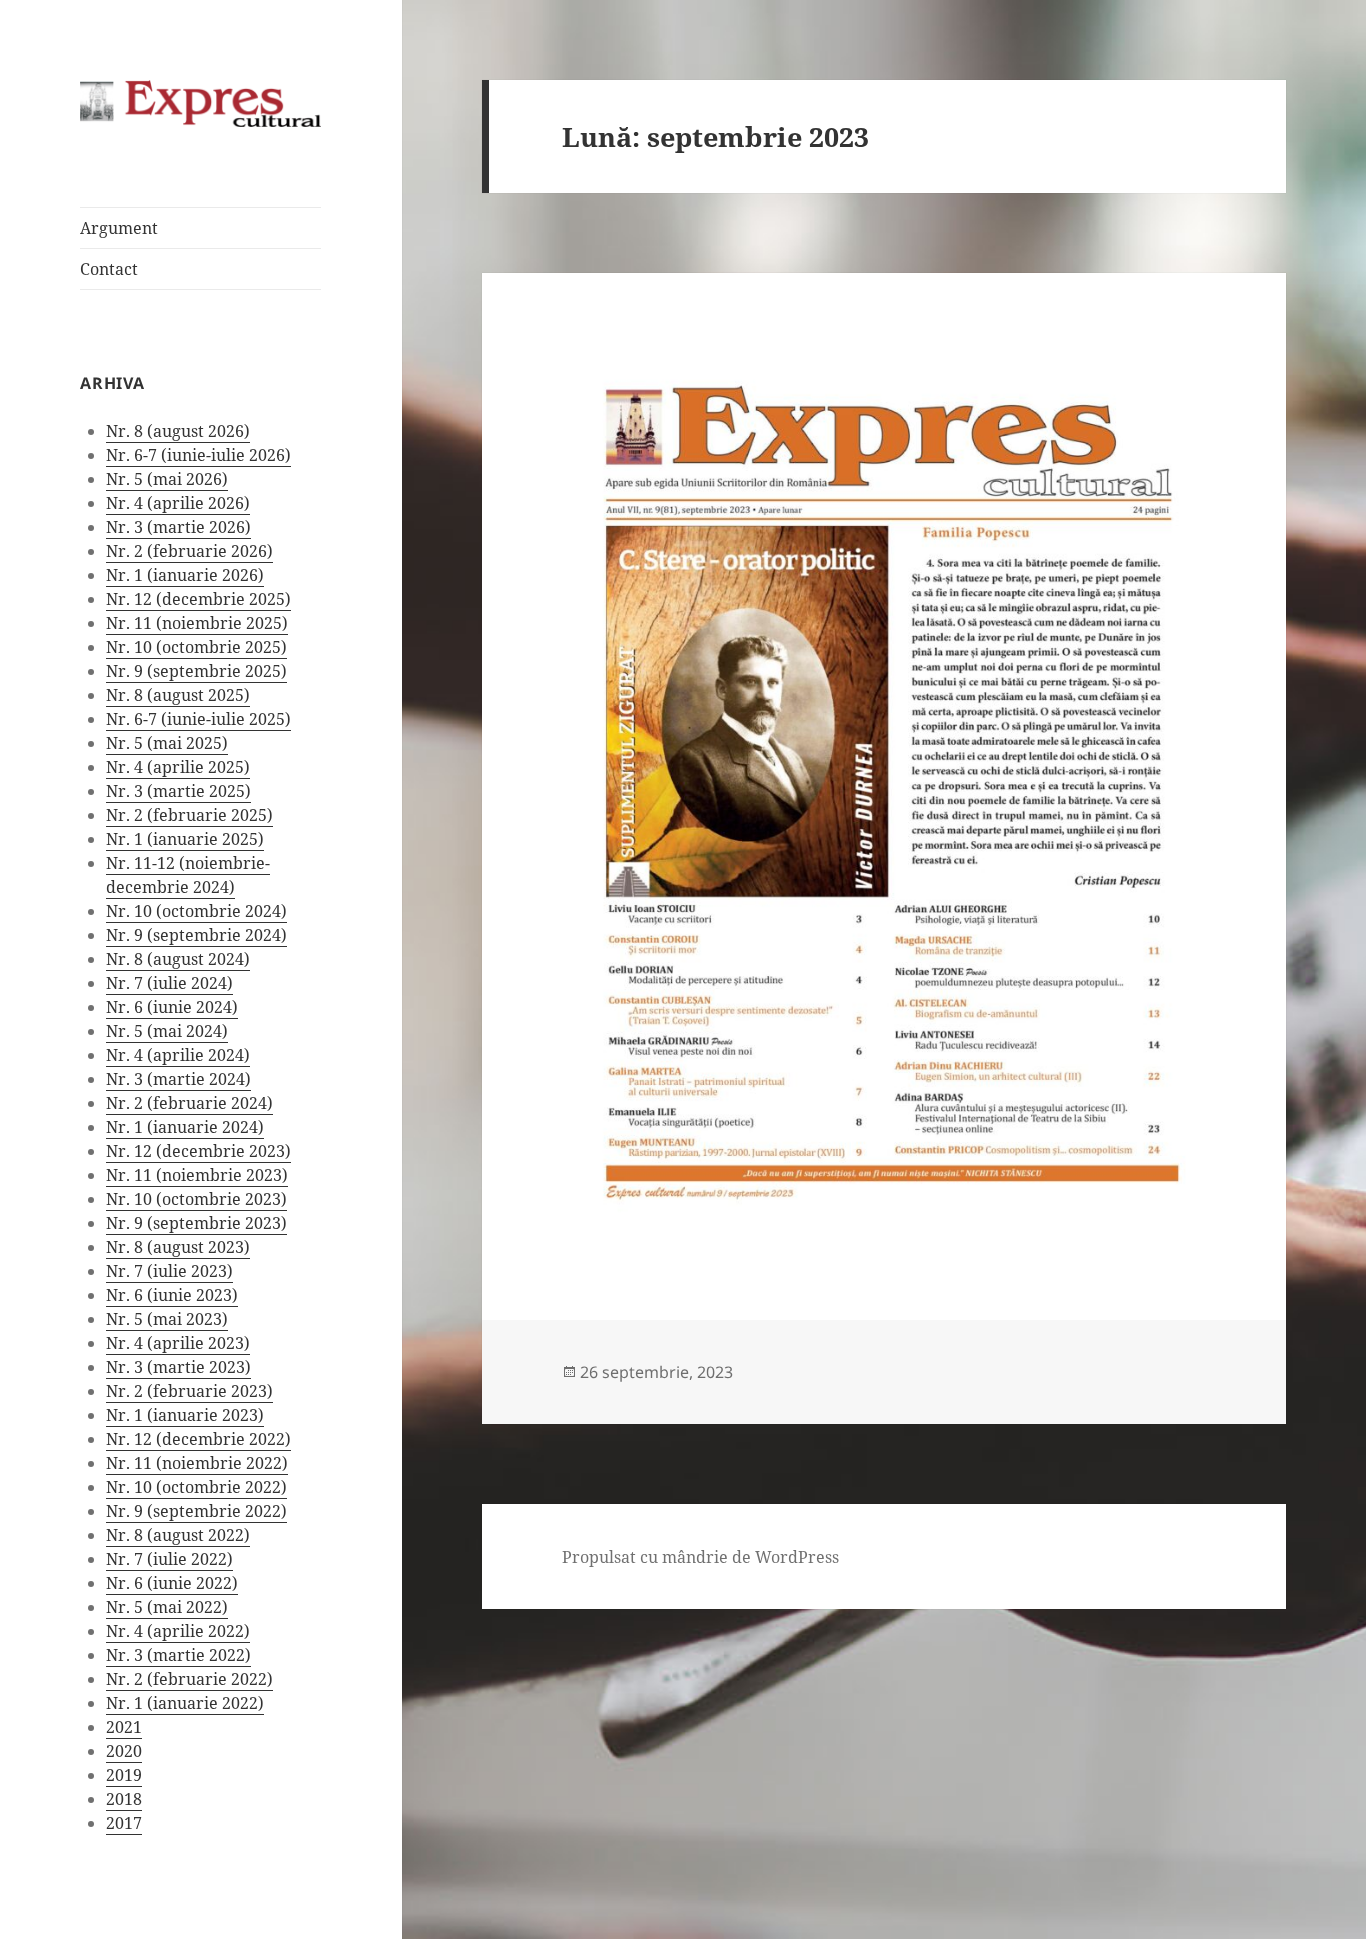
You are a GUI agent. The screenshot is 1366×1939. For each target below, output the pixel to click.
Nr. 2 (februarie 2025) (189, 815)
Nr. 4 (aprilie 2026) (178, 503)
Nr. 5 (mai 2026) (167, 479)
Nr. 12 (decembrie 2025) (198, 599)
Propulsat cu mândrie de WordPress (700, 1557)
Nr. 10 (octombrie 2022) (196, 1487)
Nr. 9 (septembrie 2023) (196, 1223)
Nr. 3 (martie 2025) (178, 791)
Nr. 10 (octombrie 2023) (196, 1199)
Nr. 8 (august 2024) (178, 959)
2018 (124, 1799)
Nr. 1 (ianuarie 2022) (185, 1703)
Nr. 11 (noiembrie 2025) (197, 623)
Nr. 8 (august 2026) (178, 431)
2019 (124, 1775)
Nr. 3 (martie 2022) (178, 1655)
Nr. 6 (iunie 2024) (172, 1007)
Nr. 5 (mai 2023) (167, 1319)
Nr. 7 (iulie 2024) (169, 983)
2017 (124, 1823)
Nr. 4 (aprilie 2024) (178, 1055)
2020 (124, 1751)
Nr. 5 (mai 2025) (167, 743)
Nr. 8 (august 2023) (178, 1247)
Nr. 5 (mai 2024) (167, 1031)
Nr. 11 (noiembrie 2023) (197, 1175)
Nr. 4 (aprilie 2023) (178, 1343)
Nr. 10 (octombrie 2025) (196, 647)
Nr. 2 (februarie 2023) (189, 1391)
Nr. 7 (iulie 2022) (169, 1559)
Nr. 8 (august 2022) (178, 1535)
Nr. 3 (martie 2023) (178, 1367)
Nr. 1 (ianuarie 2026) (185, 575)
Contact (109, 269)
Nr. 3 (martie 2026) (178, 527)
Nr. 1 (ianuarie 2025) (185, 839)
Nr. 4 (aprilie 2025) (178, 767)
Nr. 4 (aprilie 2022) (178, 1631)
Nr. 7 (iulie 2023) (169, 1271)
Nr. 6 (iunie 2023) (172, 1295)
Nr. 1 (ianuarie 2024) (185, 1127)
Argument (119, 228)
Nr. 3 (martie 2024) (178, 1079)
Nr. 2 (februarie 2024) (189, 1103)
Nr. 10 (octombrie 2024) (196, 911)
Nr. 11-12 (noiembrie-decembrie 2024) (188, 875)
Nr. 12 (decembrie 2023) (198, 1151)
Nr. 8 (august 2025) (178, 695)
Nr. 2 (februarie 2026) (189, 551)
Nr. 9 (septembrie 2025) (196, 671)
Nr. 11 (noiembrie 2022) (197, 1463)
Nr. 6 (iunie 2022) (172, 1583)
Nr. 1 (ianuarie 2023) (185, 1415)
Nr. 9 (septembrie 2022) (196, 1511)
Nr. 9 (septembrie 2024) (196, 935)
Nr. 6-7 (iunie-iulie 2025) (198, 719)
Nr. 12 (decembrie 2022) (198, 1439)
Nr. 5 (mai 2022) (167, 1607)
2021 (124, 1727)
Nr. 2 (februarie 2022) (189, 1679)
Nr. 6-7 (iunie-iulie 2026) (198, 455)
